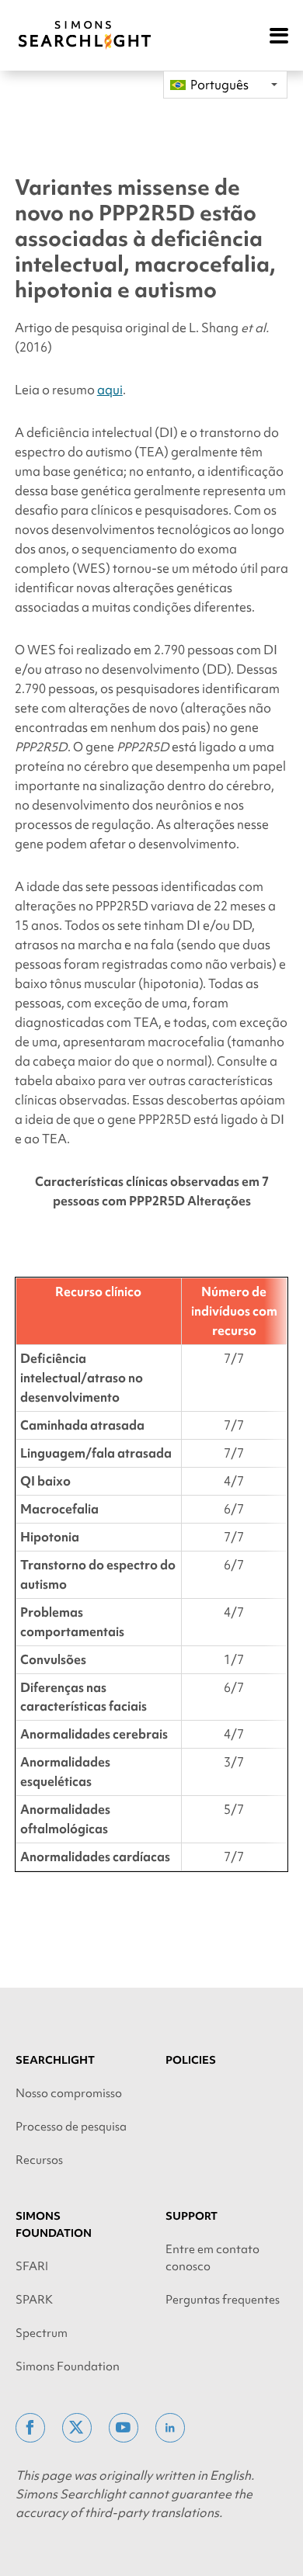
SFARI (32, 2266)
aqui (110, 390)
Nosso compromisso (69, 2093)
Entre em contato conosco (212, 2258)
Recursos (39, 2160)
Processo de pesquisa (71, 2127)
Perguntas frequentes (223, 2300)
